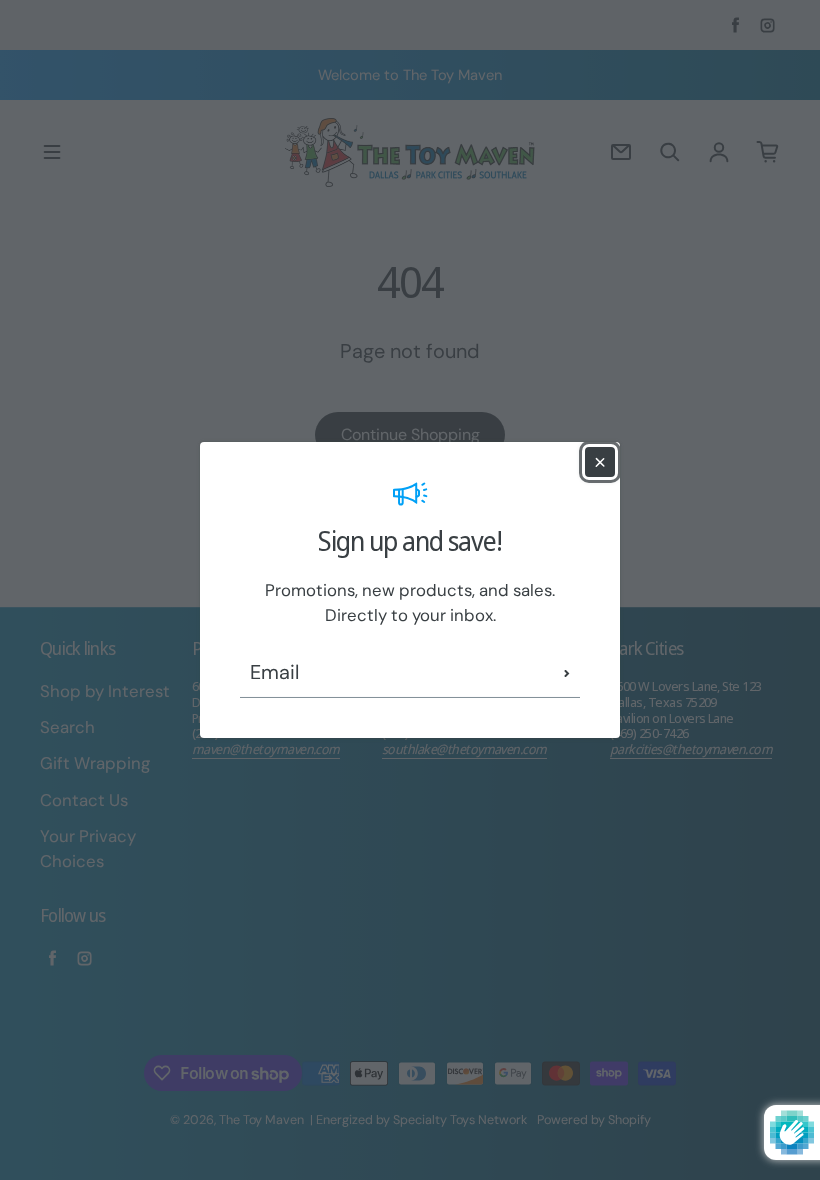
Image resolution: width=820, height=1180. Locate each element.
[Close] (600, 462)
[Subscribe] (567, 673)
